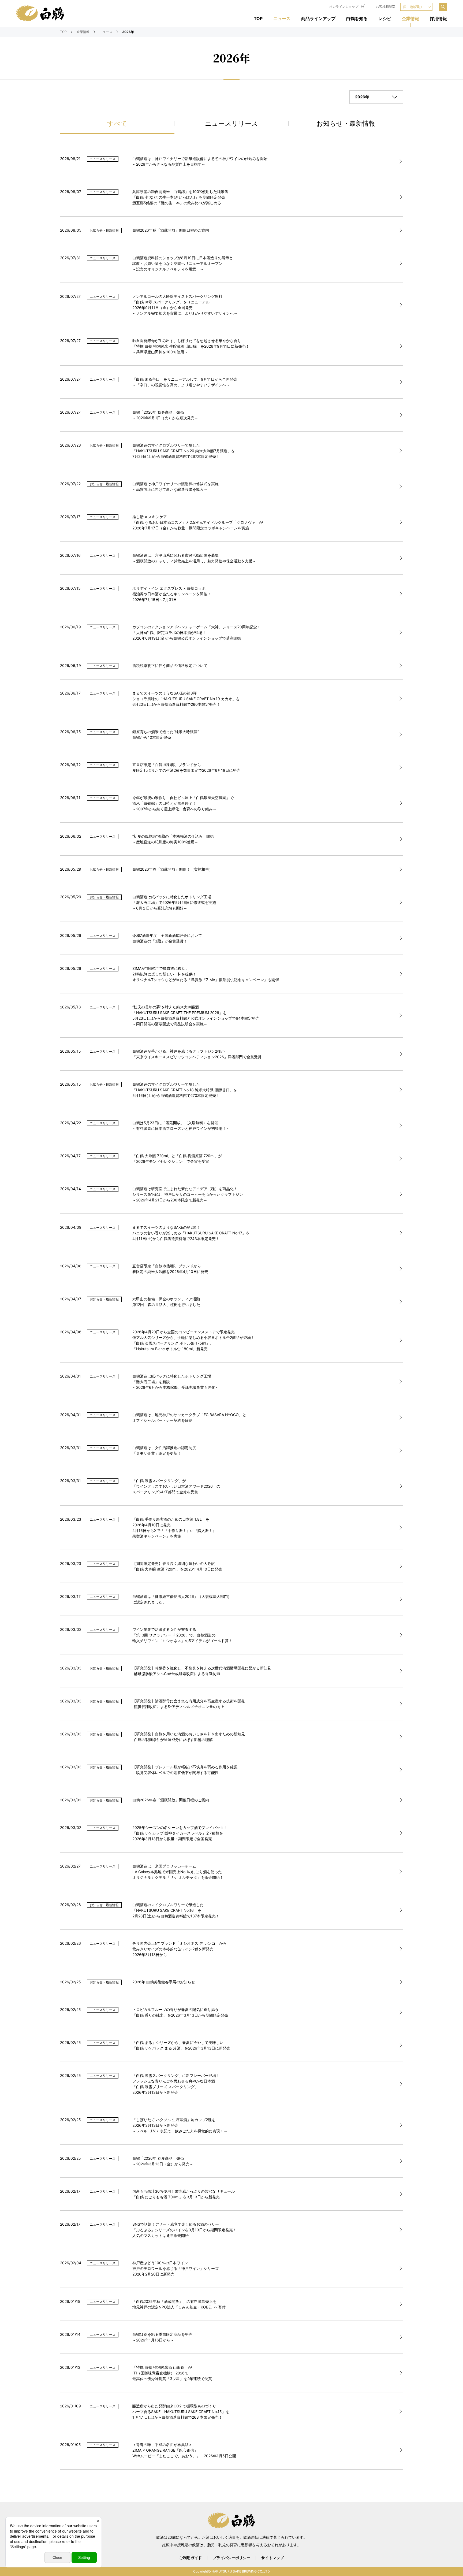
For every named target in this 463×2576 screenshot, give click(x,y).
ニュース (282, 18)
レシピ (385, 18)
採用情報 (438, 18)
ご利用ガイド (191, 2558)
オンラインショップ (344, 7)
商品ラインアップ (318, 18)
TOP (258, 18)
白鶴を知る (357, 18)
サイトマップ (272, 2558)
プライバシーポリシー (231, 2558)
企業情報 (410, 18)
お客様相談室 (386, 7)
